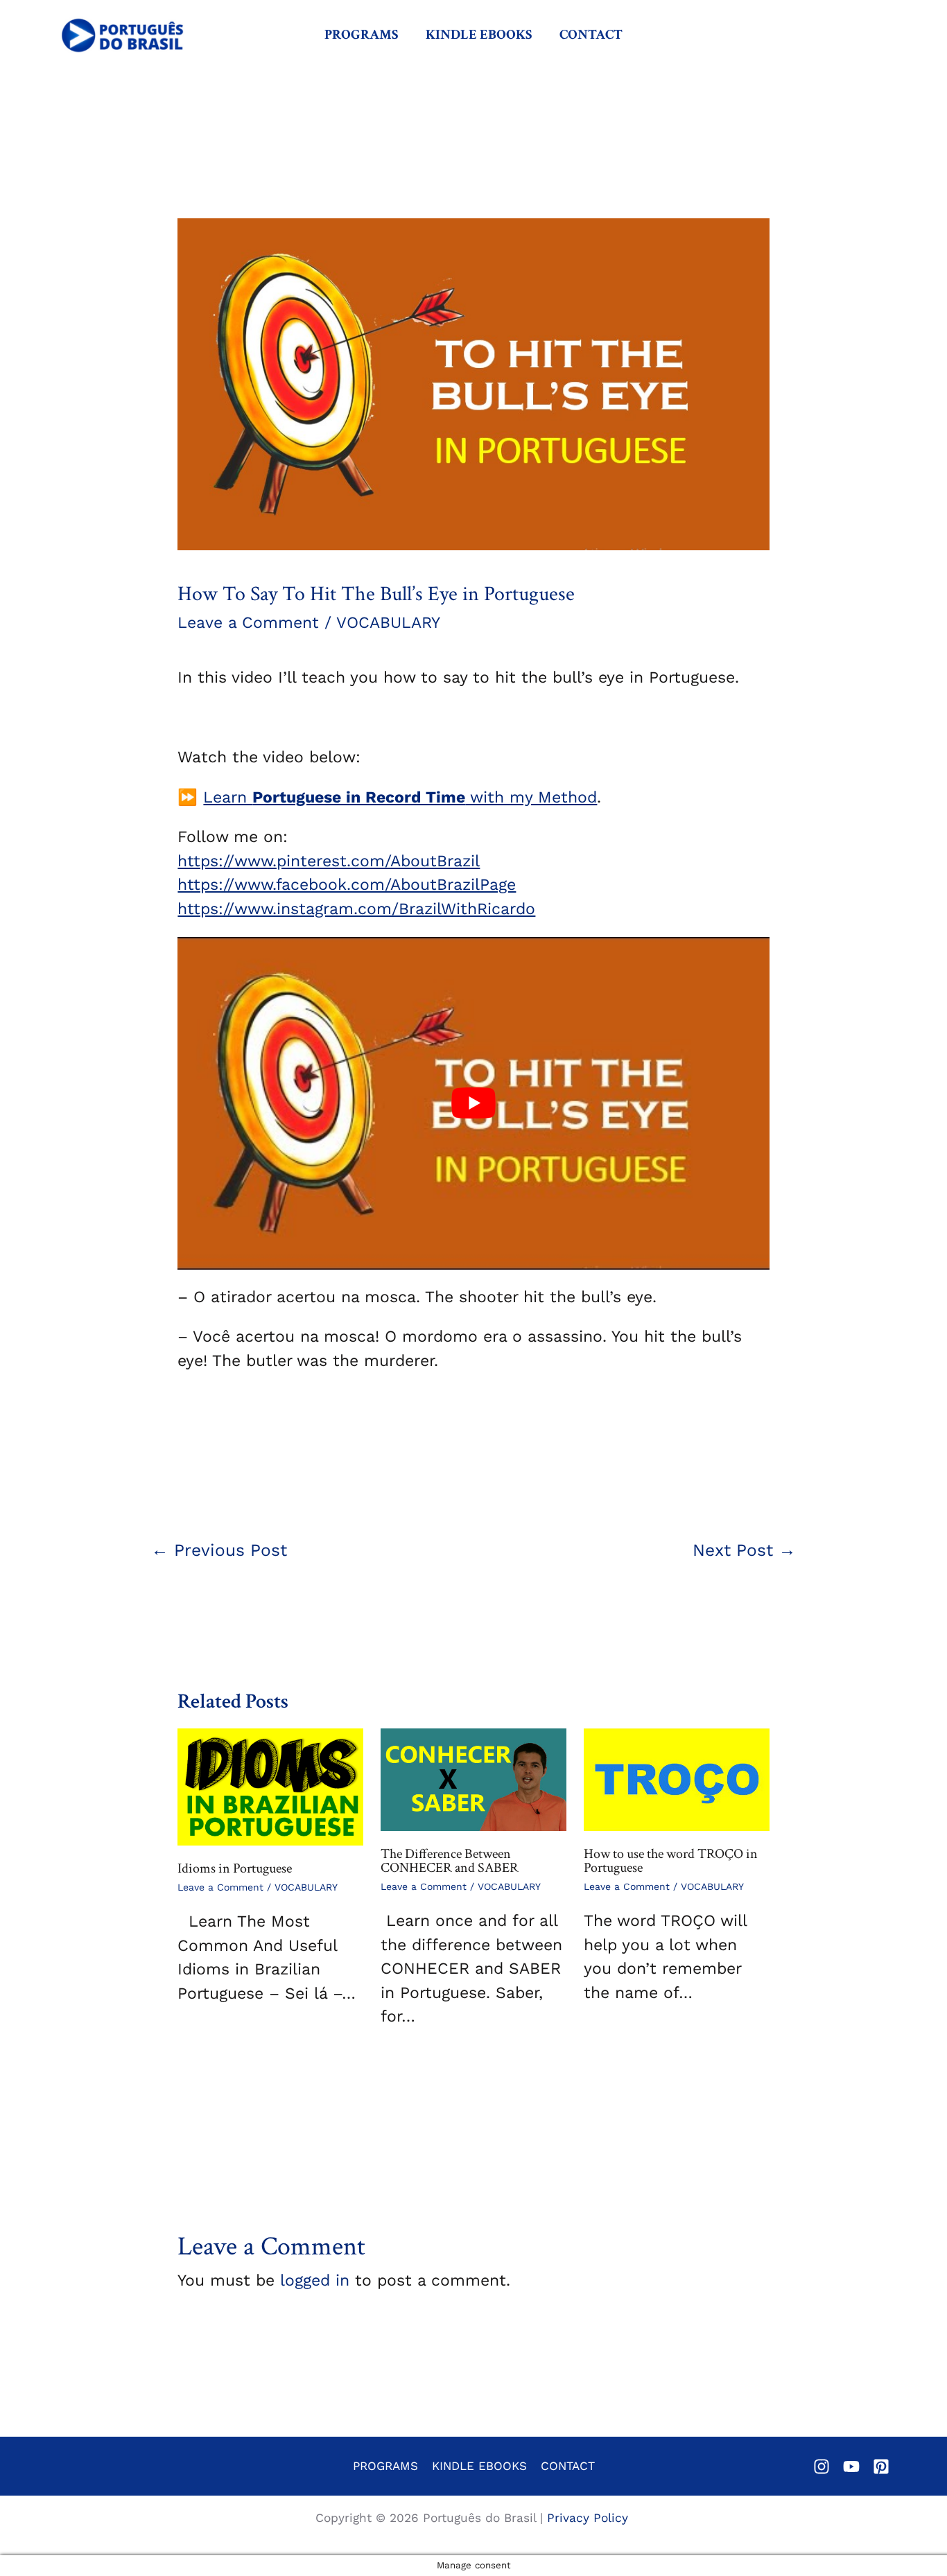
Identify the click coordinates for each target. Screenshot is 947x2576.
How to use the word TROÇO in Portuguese (671, 1861)
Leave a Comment (248, 623)
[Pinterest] (881, 2467)
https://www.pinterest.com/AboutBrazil (329, 861)
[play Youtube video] (473, 1103)
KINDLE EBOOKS (479, 35)
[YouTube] (851, 2467)
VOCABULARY (388, 623)
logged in (315, 2280)
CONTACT (591, 35)
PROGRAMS (361, 35)
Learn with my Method (400, 797)
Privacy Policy (590, 2518)
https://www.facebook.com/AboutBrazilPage (347, 885)
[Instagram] (822, 2467)
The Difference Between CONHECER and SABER (450, 1861)
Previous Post (219, 1550)
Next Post (744, 1550)
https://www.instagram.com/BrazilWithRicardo (356, 909)
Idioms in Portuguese (235, 1868)
